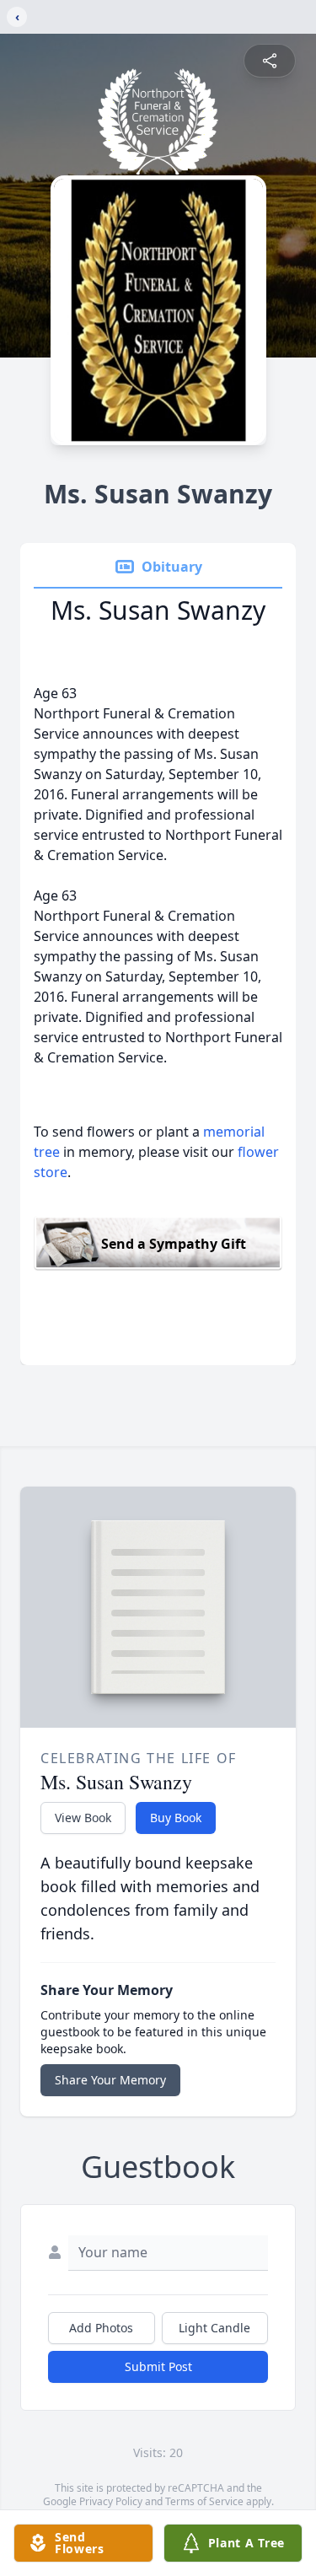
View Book (83, 1818)
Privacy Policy (111, 2501)
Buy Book (176, 1818)
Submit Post (158, 2366)
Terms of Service (204, 2501)
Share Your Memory (110, 2080)
